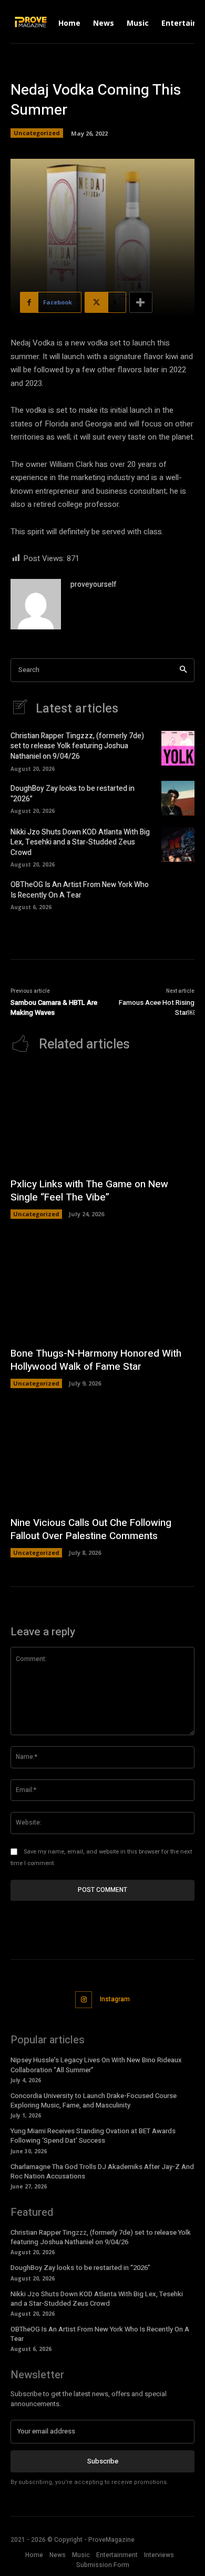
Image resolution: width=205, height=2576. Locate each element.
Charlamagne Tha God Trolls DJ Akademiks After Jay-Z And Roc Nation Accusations (102, 2171)
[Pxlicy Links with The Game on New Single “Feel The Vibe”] (102, 1119)
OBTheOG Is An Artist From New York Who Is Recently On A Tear (80, 890)
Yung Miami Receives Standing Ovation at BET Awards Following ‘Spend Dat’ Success (93, 2136)
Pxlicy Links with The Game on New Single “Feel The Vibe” (89, 1191)
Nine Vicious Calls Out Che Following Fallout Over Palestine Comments (91, 1529)
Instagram (115, 1999)
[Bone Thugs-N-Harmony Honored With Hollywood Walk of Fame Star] (102, 1288)
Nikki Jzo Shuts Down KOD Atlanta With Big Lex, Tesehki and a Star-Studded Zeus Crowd (80, 842)
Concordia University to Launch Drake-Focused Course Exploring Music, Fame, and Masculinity (94, 2100)
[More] (141, 302)
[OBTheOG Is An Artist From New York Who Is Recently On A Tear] (178, 894)
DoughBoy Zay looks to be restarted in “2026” (73, 794)
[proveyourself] (36, 604)
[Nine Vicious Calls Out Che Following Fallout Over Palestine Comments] (102, 1457)
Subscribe (103, 2461)
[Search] (183, 670)
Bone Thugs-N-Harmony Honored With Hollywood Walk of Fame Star (96, 1360)
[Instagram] (84, 2000)
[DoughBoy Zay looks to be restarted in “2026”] (178, 798)
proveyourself (94, 584)
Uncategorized (37, 133)
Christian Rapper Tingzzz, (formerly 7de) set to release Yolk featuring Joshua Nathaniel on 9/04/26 (77, 746)
